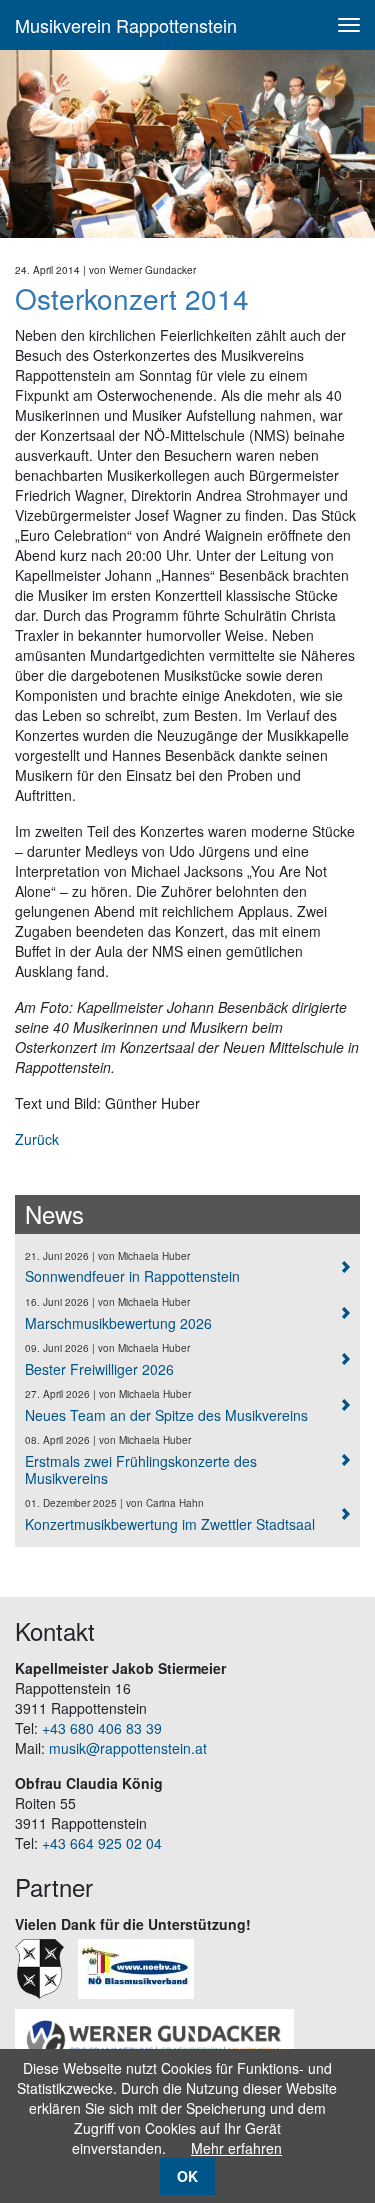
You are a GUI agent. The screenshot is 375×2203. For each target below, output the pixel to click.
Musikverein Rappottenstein (126, 25)
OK (187, 2176)
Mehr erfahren (236, 2148)
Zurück (37, 1139)
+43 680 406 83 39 (102, 1728)
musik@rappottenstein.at (128, 1748)
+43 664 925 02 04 (102, 1843)
